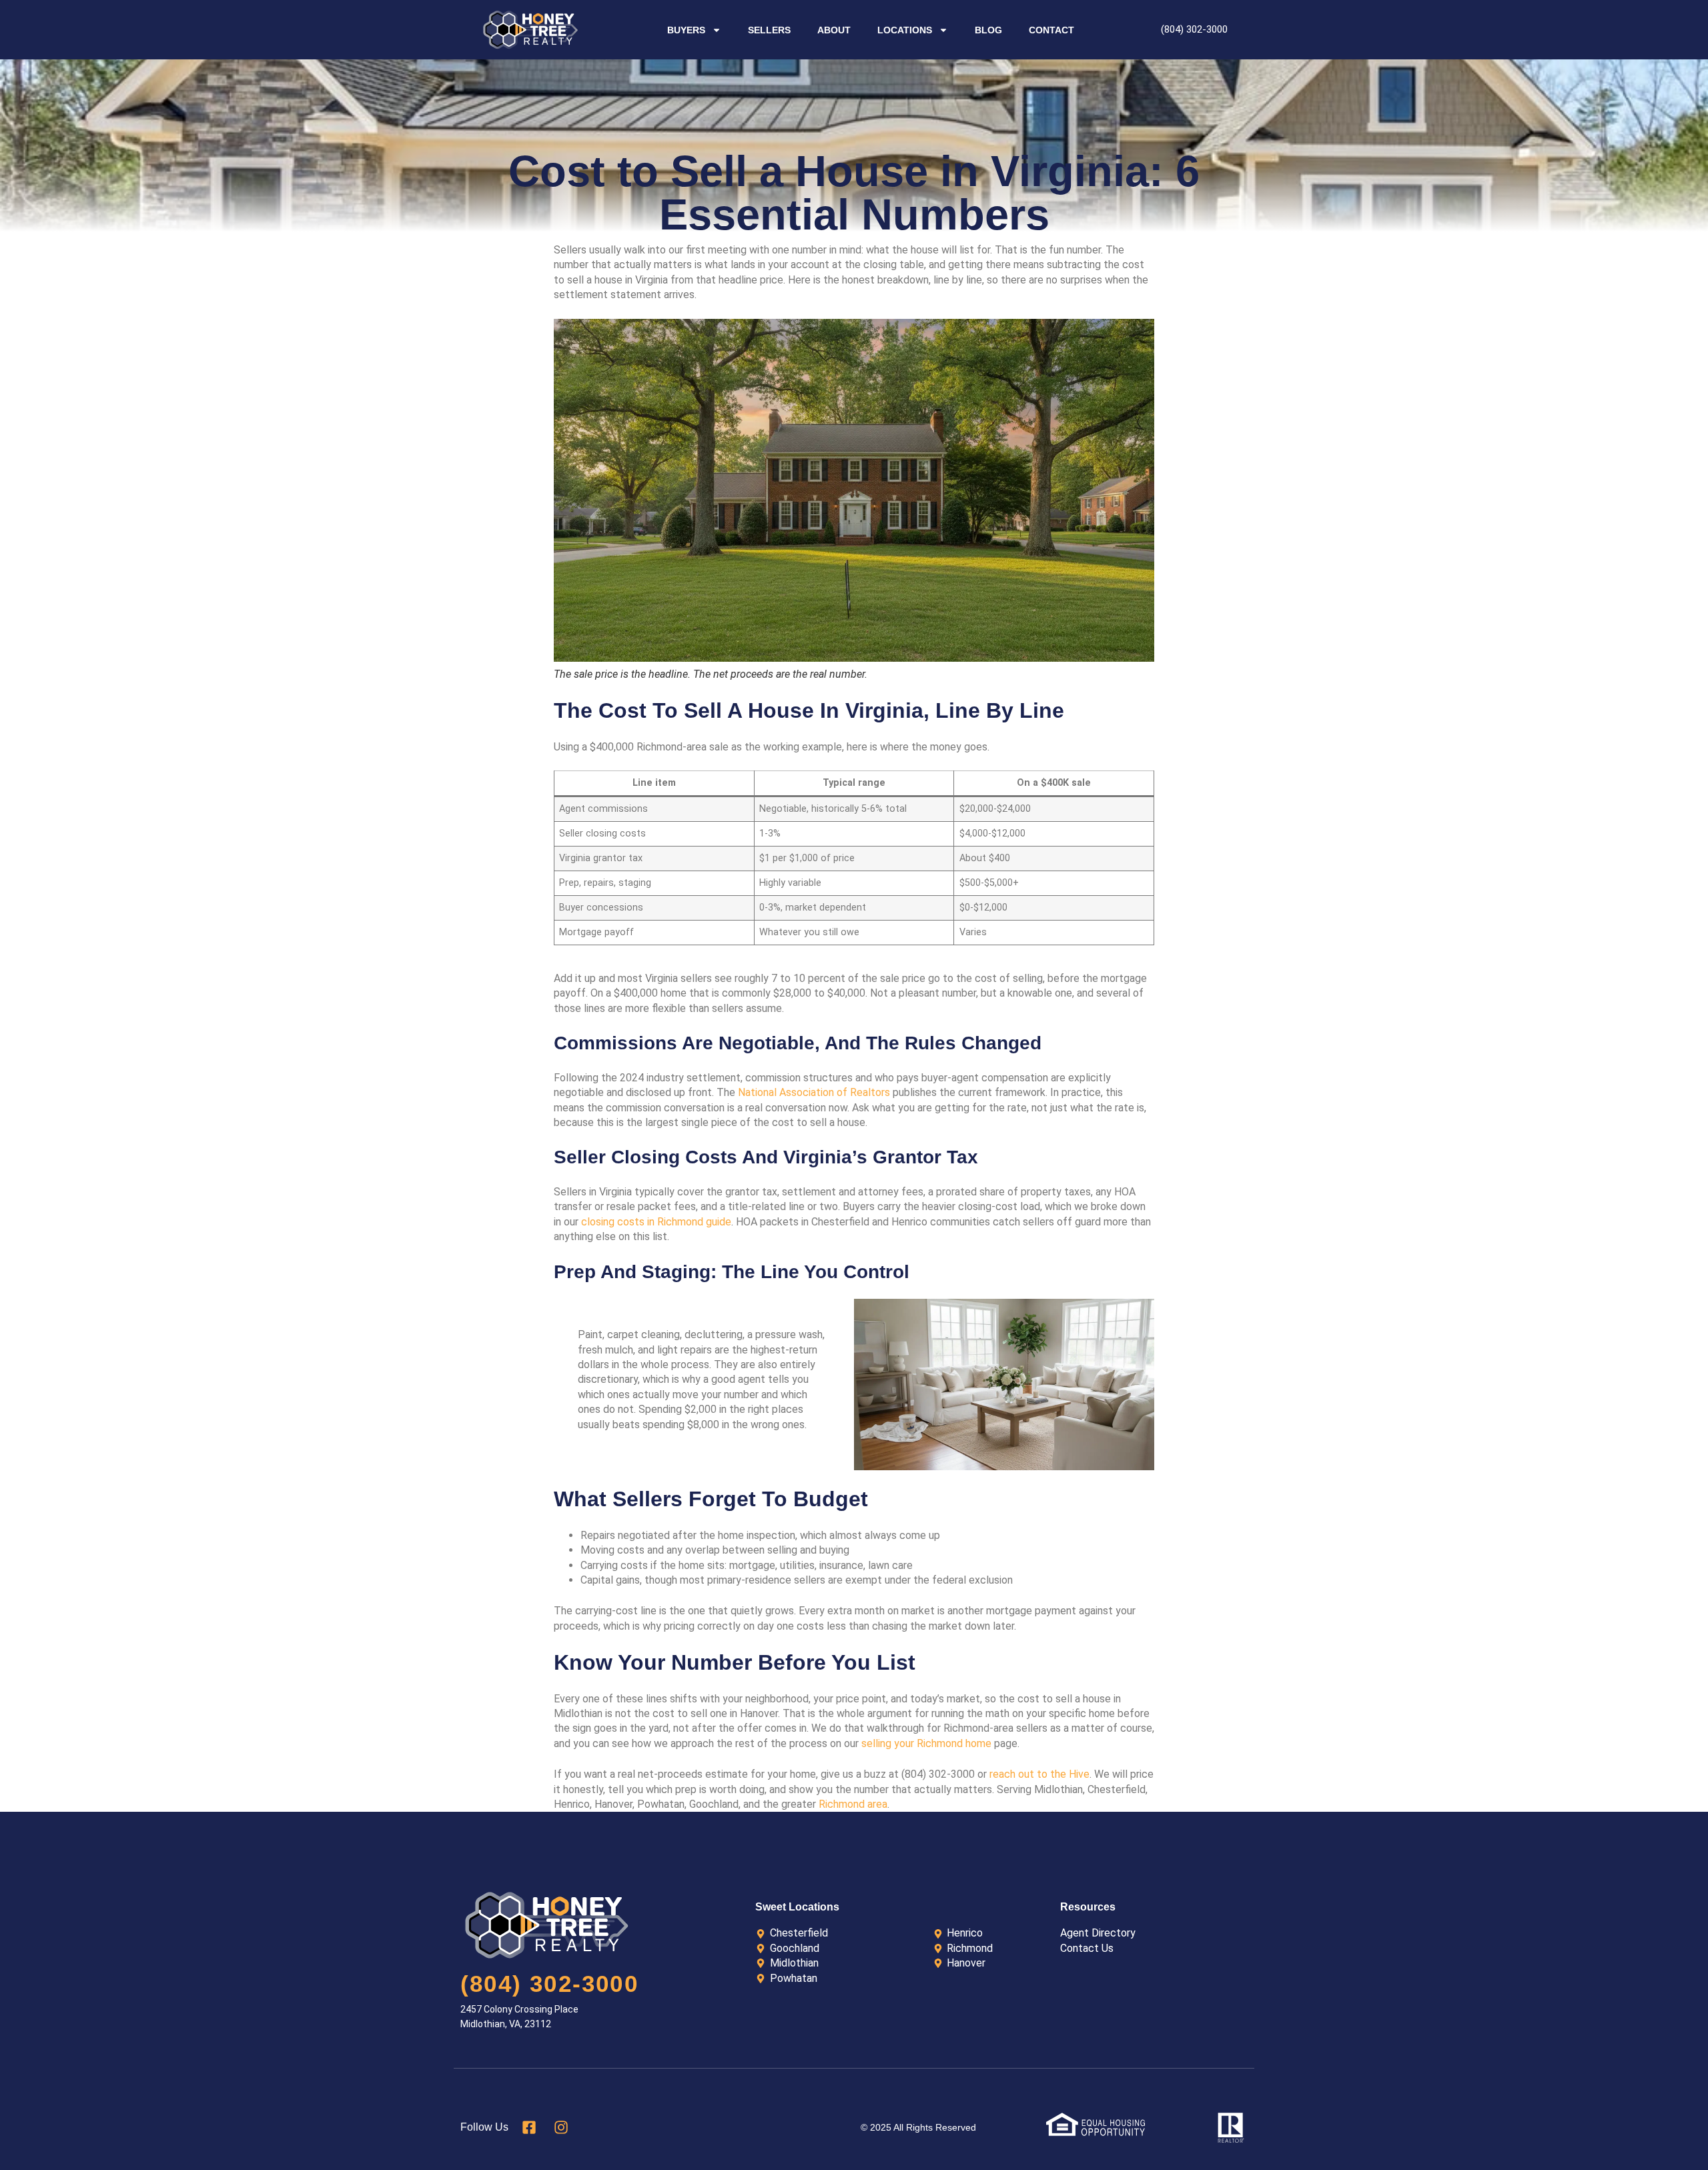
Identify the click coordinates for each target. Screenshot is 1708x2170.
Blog (988, 30)
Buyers (686, 30)
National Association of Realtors (814, 1092)
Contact (1051, 30)
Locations (905, 30)
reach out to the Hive (1039, 1774)
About (834, 30)
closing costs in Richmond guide (656, 1222)
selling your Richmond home (926, 1743)
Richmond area (853, 1804)
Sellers (769, 30)
